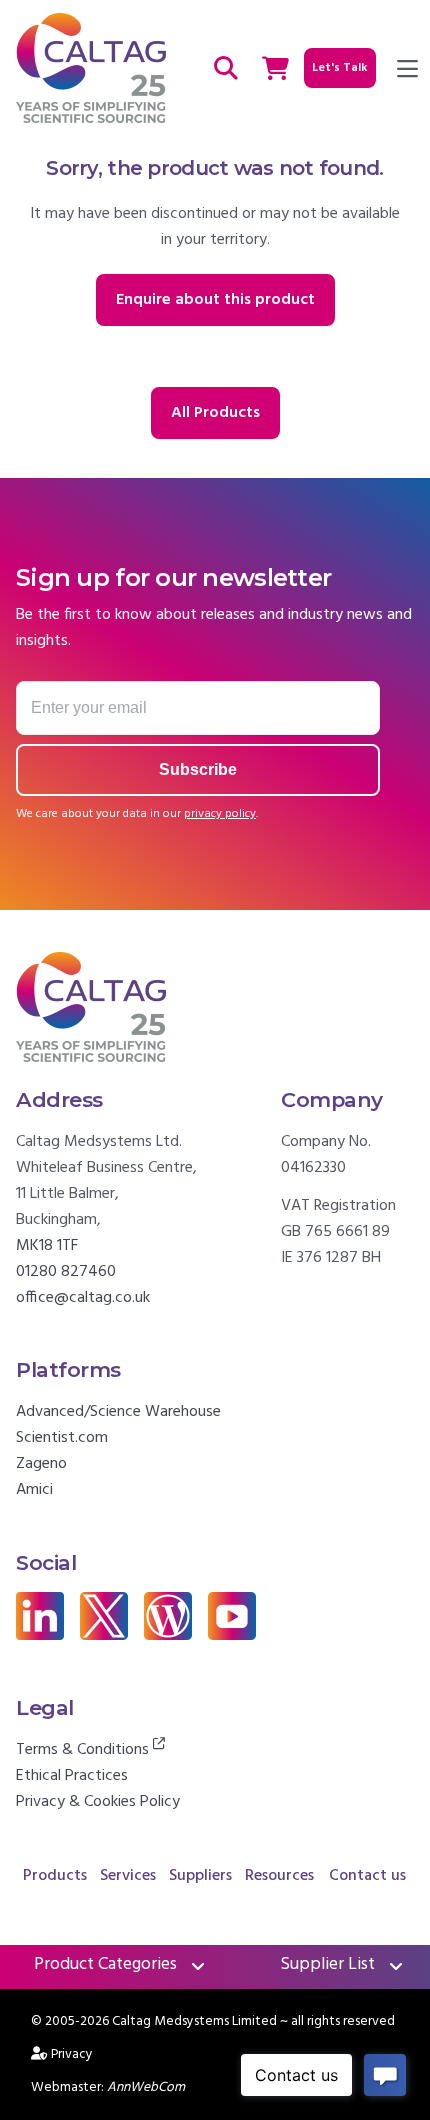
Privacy (72, 2054)
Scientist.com (62, 1438)
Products (55, 1876)
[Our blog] (168, 1636)
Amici (34, 1490)
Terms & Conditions (84, 1750)
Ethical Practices (72, 1776)
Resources (279, 1876)
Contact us (367, 1876)
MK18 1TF (47, 1246)
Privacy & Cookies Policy (98, 1802)
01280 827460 (66, 1272)
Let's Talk (340, 68)
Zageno (41, 1464)
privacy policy (220, 814)
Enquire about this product (215, 300)
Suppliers (200, 1876)
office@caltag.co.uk (83, 1298)
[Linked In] (40, 1636)
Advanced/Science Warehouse (118, 1412)
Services (128, 1876)
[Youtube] (232, 1636)
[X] (104, 1636)
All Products (215, 413)
